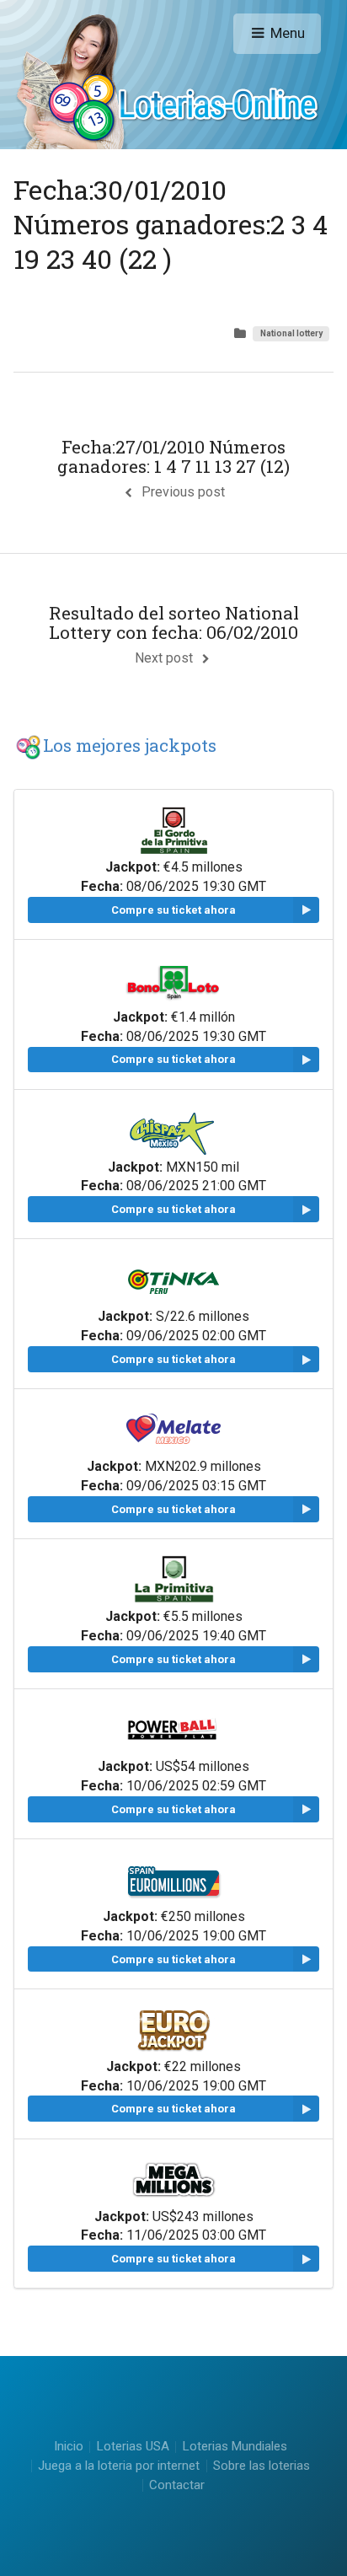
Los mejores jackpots (130, 745)
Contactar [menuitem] (177, 2485)
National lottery (291, 333)
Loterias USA (133, 2446)
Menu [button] (288, 33)
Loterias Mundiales (235, 2446)
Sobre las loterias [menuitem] (262, 2466)
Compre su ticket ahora (173, 910)
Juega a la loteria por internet (119, 2466)
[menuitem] (132, 2447)
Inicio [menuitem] (69, 2447)
